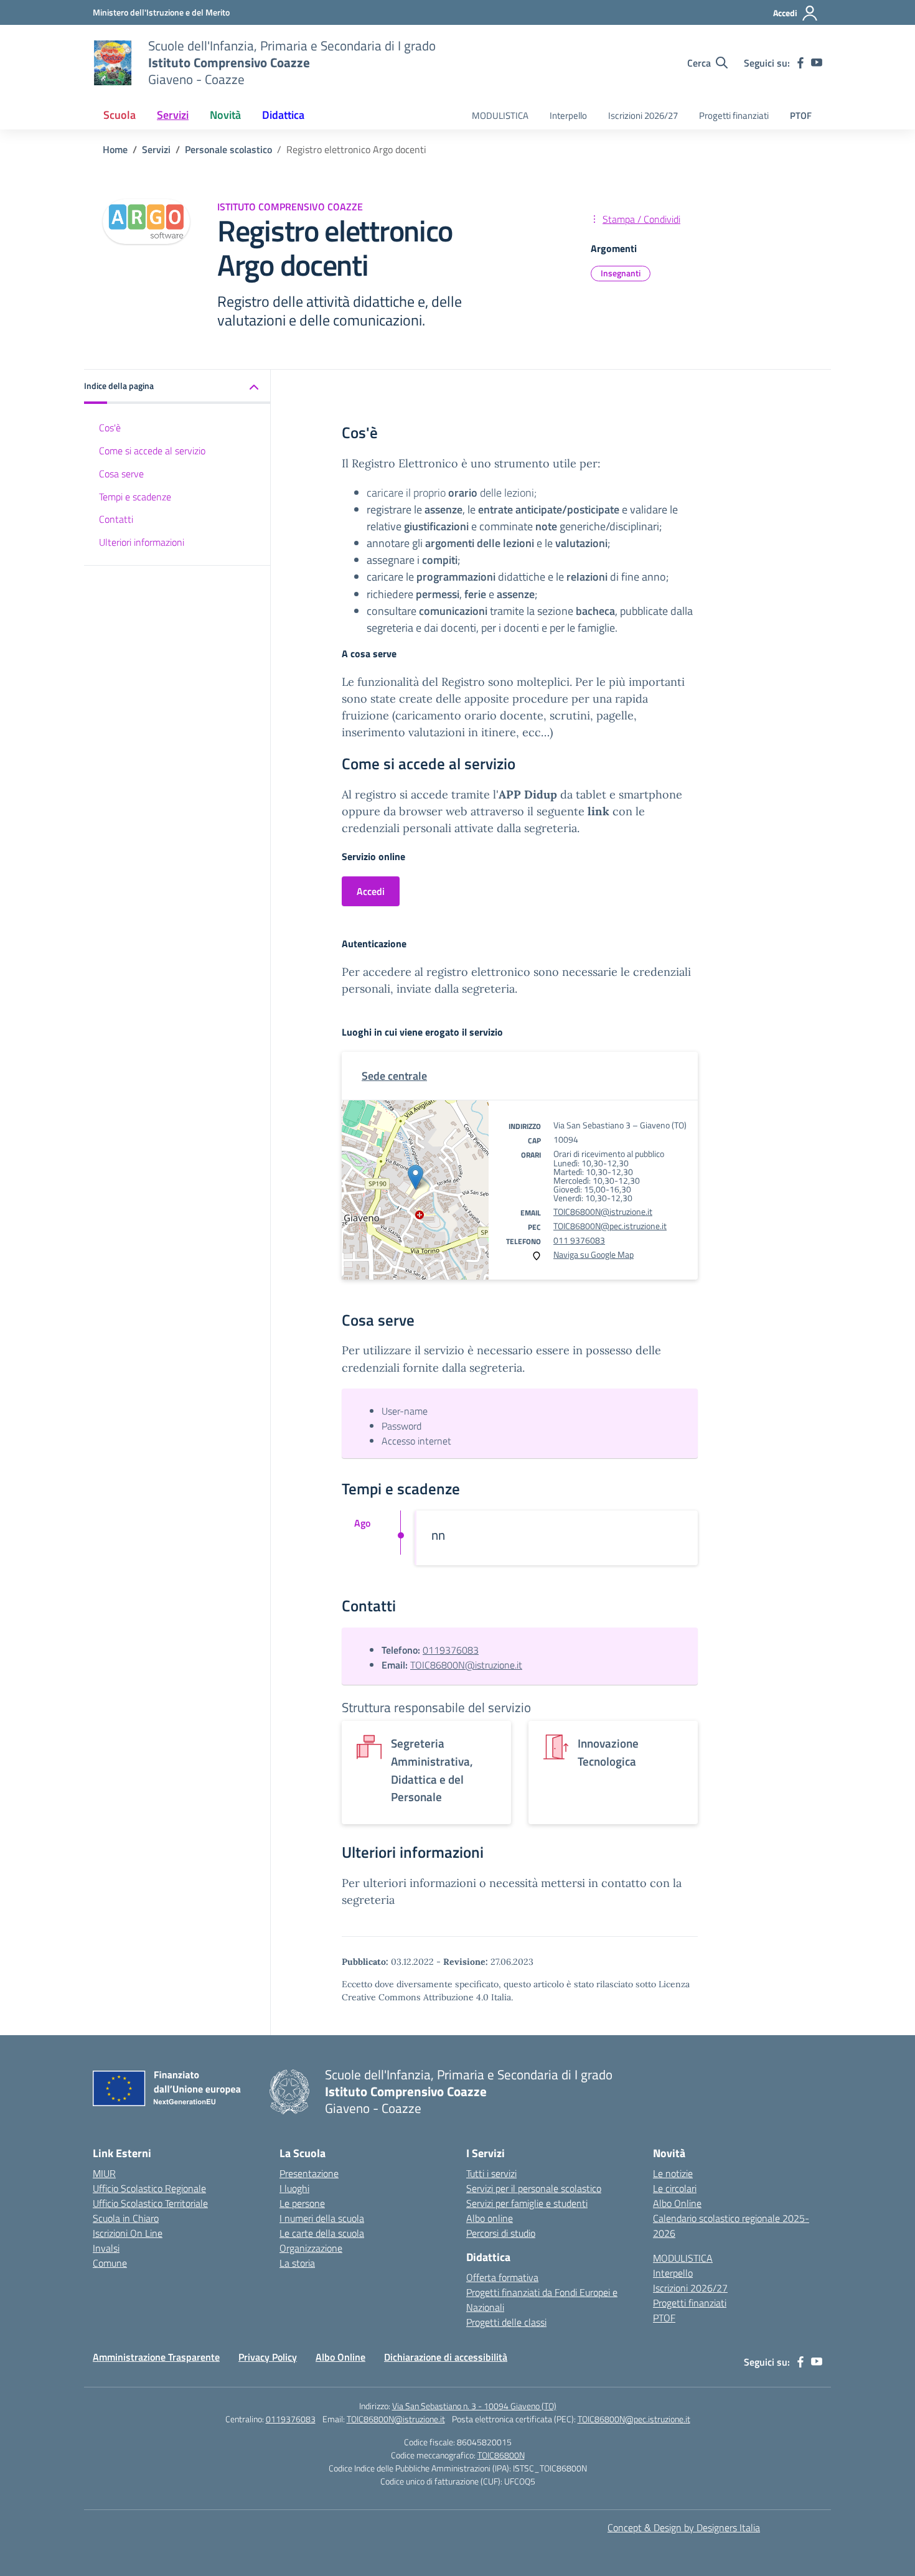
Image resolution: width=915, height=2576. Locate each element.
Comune (110, 2263)
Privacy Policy (268, 2357)
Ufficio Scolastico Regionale (149, 2188)
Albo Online (677, 2203)
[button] (177, 387)
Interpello (568, 115)
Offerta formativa (502, 2277)
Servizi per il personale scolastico (534, 2188)
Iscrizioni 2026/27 (643, 115)
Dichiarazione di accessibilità (446, 2357)
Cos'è (110, 428)
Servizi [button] (173, 115)
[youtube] (817, 63)
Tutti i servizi (491, 2173)
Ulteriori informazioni (142, 542)
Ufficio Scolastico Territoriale (150, 2203)
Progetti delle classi (506, 2322)
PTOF (801, 115)
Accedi (371, 891)
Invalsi (106, 2248)
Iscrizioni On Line (128, 2233)
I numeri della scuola (322, 2218)
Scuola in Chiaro (126, 2218)
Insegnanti (621, 273)
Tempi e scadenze (135, 497)
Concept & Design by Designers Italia (684, 2527)
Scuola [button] (120, 115)
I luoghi (294, 2188)
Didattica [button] (283, 115)
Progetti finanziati (734, 115)
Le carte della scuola (322, 2233)
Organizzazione (311, 2248)
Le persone (302, 2203)
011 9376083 (579, 1240)
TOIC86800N (501, 2455)
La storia (297, 2263)
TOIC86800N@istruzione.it (603, 1211)
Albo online (490, 2218)
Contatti (116, 520)
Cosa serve (121, 474)
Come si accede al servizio (152, 451)
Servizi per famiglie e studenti (527, 2203)
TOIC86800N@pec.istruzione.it (610, 1226)
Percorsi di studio (501, 2233)
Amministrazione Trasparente (156, 2357)
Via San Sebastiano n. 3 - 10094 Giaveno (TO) (474, 2406)
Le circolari (675, 2188)
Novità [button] (225, 115)
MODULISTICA (500, 115)
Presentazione (309, 2173)
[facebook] (800, 63)
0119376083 (451, 1650)
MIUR (104, 2173)
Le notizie (673, 2173)
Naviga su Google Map (594, 1254)
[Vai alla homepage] (113, 63)
